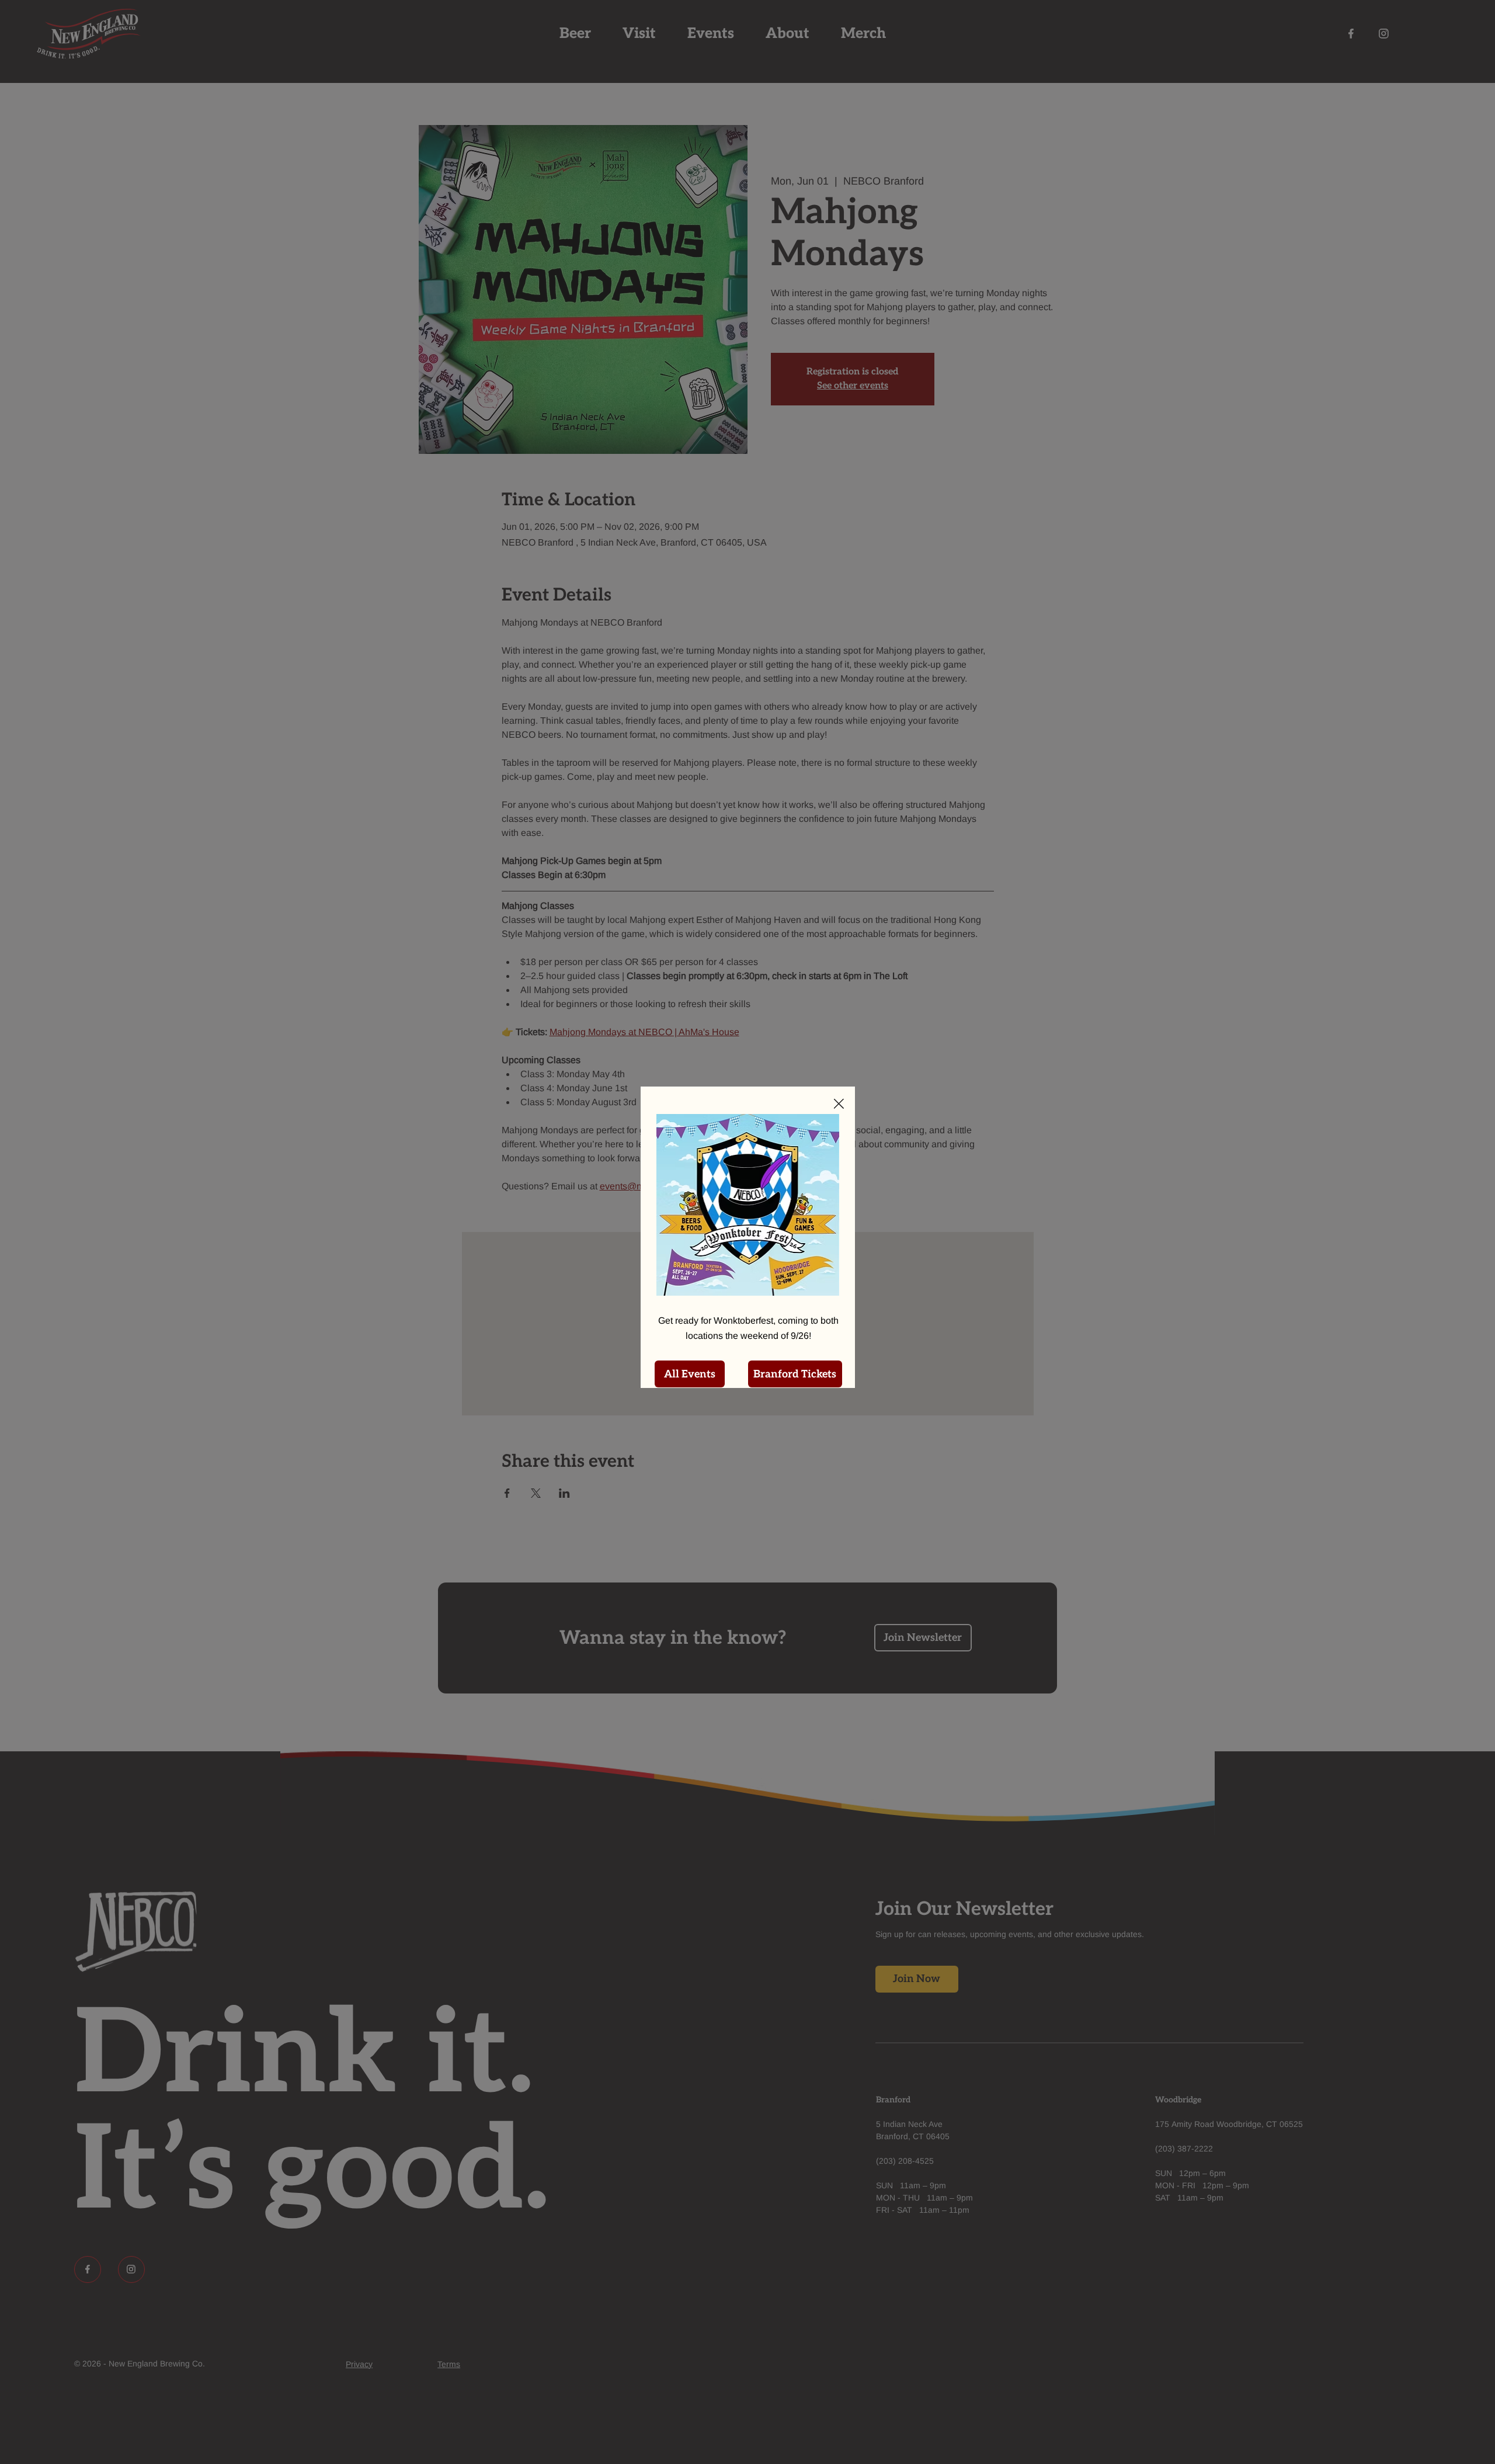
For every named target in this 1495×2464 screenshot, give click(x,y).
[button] (839, 1104)
